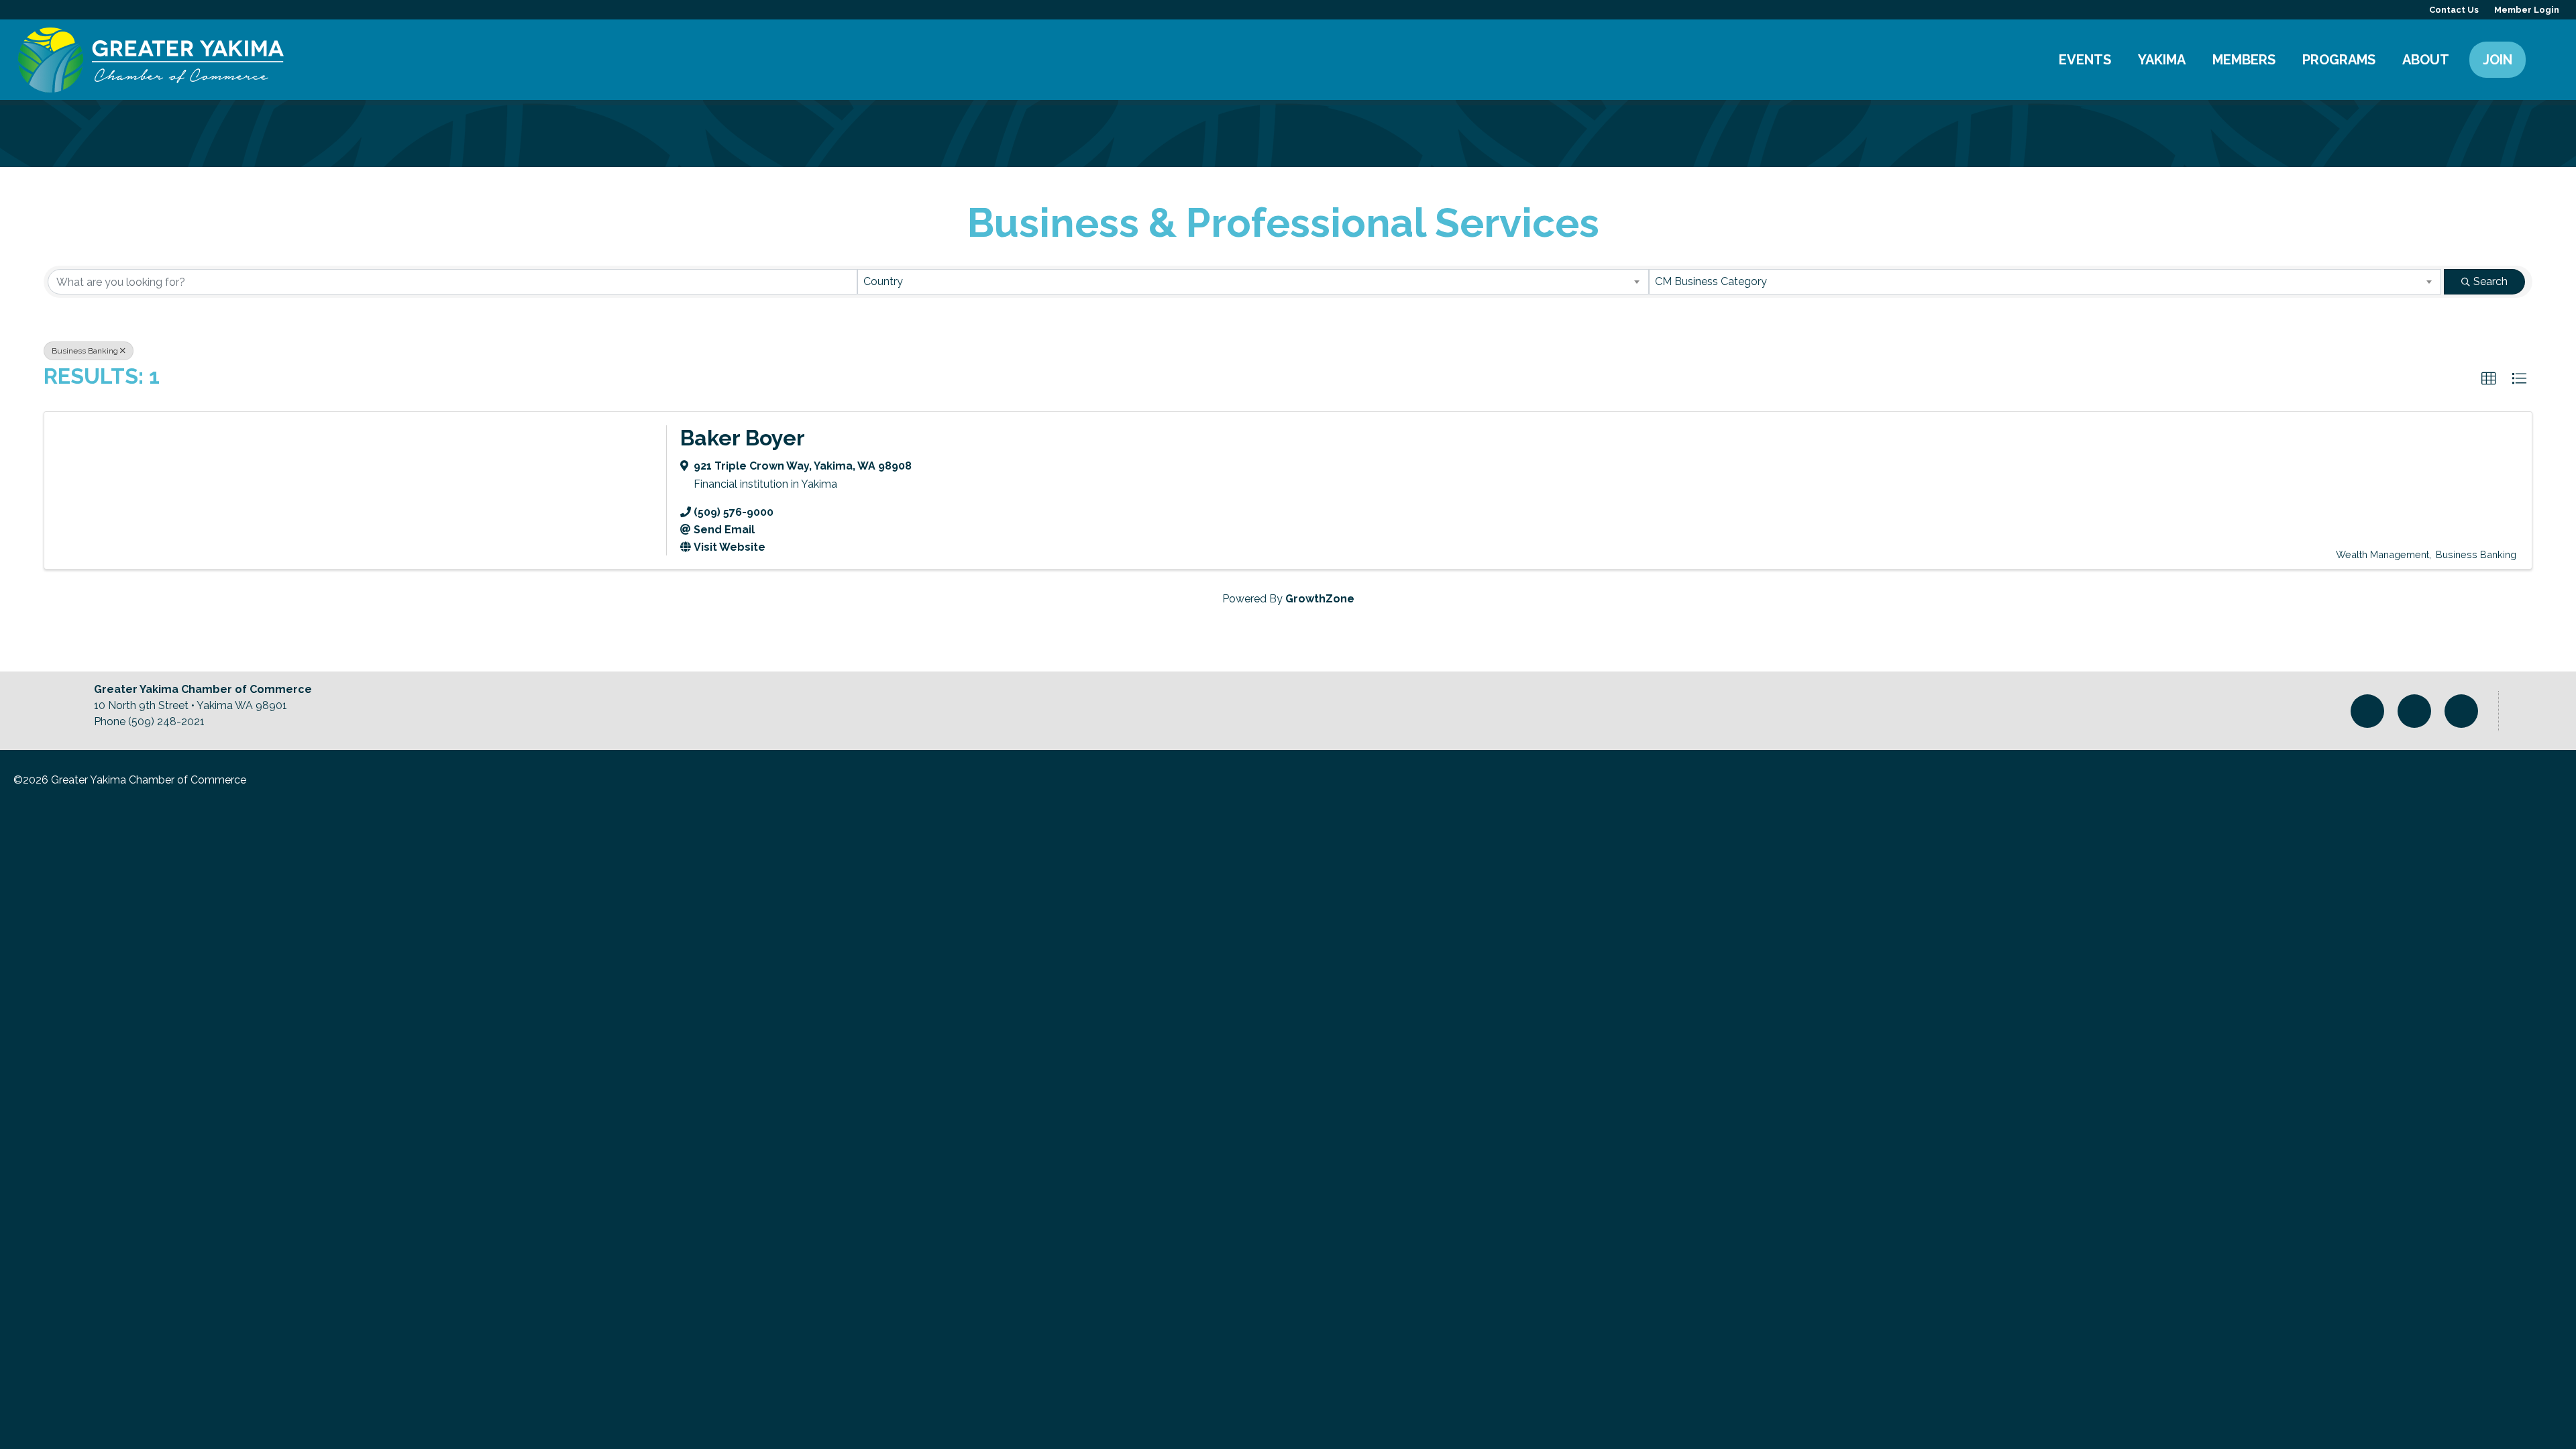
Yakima (2162, 60)
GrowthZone (1320, 599)
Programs (2339, 60)
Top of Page (2537, 711)
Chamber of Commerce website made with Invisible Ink (2487, 785)
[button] (2489, 379)
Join (2498, 60)
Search (2546, 60)
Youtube (2461, 711)
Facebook (2414, 711)
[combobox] (1253, 282)
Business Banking (85, 351)
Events (2085, 60)
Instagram (2367, 711)
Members (2244, 60)
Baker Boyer (743, 438)
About (2426, 60)
